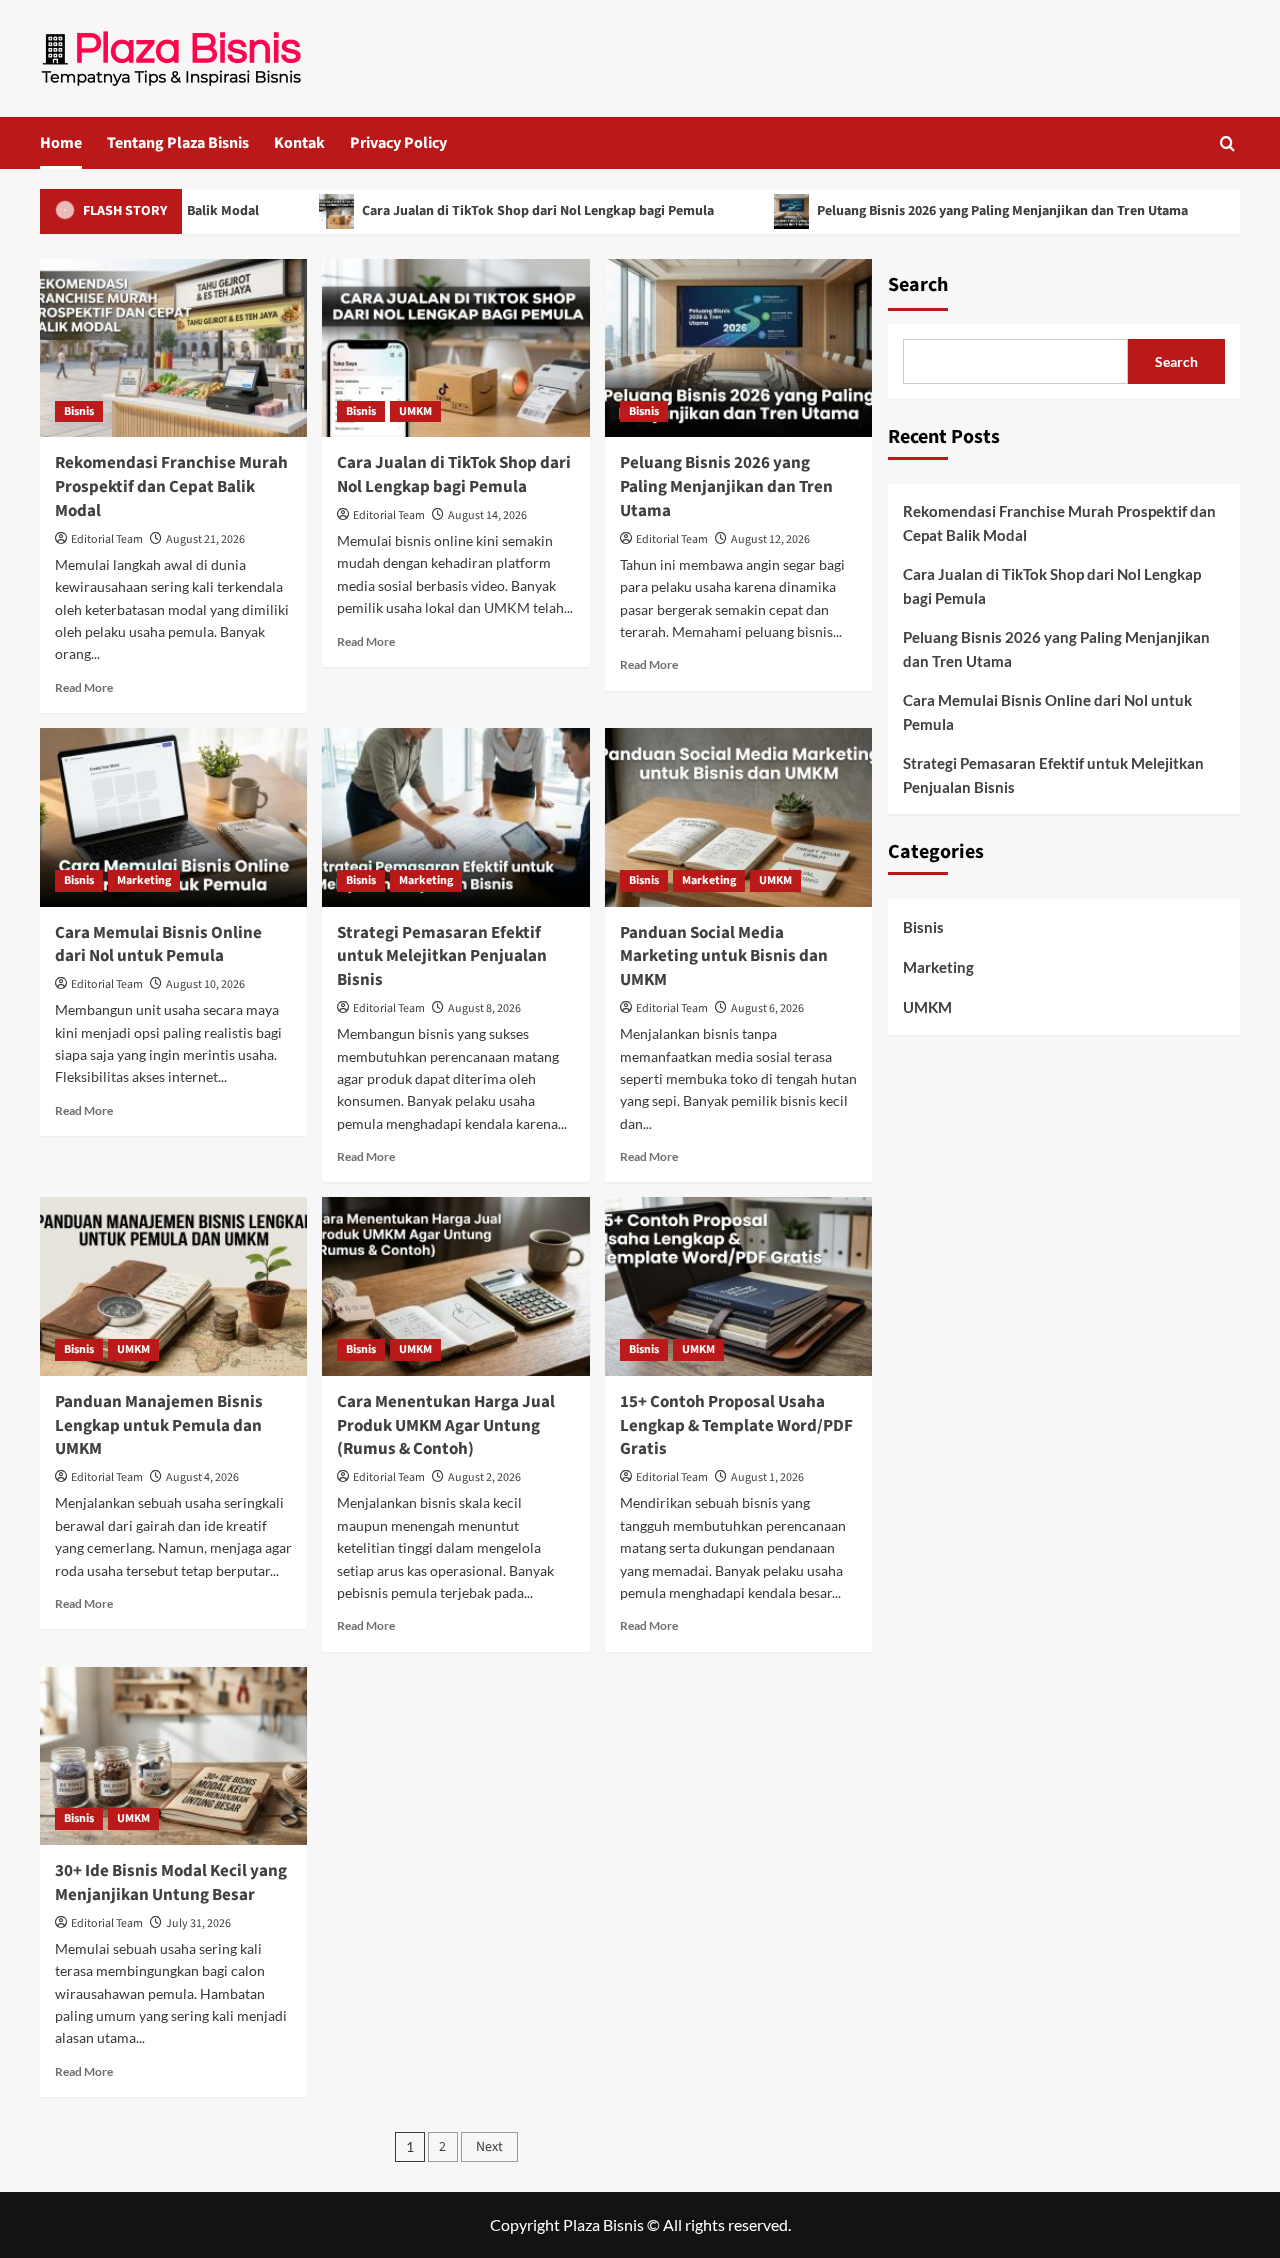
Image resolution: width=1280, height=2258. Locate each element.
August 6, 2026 (767, 1008)
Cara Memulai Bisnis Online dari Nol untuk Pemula (158, 945)
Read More (84, 687)
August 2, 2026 (484, 1477)
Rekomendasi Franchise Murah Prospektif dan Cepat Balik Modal (171, 487)
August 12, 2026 (770, 539)
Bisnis (79, 411)
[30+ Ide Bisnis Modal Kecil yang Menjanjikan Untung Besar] (173, 1756)
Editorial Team (107, 539)
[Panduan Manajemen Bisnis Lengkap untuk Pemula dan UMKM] (173, 1286)
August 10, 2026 (205, 984)
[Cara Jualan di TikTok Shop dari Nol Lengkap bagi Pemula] (455, 348)
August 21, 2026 (205, 539)
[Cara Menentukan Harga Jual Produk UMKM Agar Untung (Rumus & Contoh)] (455, 1286)
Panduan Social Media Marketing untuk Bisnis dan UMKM (724, 957)
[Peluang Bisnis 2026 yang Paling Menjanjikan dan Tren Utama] (738, 348)
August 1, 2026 (767, 1477)
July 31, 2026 (198, 1923)
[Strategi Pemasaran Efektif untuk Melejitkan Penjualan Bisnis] (455, 817)
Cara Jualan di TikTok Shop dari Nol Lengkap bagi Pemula (500, 211)
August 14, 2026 (487, 515)
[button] (1227, 143)
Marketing (144, 880)
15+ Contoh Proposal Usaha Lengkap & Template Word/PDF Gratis (736, 1426)
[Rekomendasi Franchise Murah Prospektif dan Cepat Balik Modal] (173, 348)
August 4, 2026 (202, 1477)
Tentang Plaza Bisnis (178, 143)
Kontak (299, 143)
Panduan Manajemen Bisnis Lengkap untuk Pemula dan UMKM (159, 1426)
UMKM (415, 411)
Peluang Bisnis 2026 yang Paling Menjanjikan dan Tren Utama (965, 211)
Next (489, 2147)
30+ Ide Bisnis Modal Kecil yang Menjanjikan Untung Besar (171, 1883)
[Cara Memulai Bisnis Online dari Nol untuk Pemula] (173, 817)
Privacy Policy (398, 143)
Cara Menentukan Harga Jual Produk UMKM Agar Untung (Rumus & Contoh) (446, 1426)
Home (61, 143)
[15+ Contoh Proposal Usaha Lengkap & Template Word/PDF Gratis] (738, 1286)
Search (918, 285)
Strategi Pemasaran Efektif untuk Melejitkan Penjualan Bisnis (442, 957)
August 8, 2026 (484, 1008)
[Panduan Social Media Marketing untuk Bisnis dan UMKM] (738, 817)
